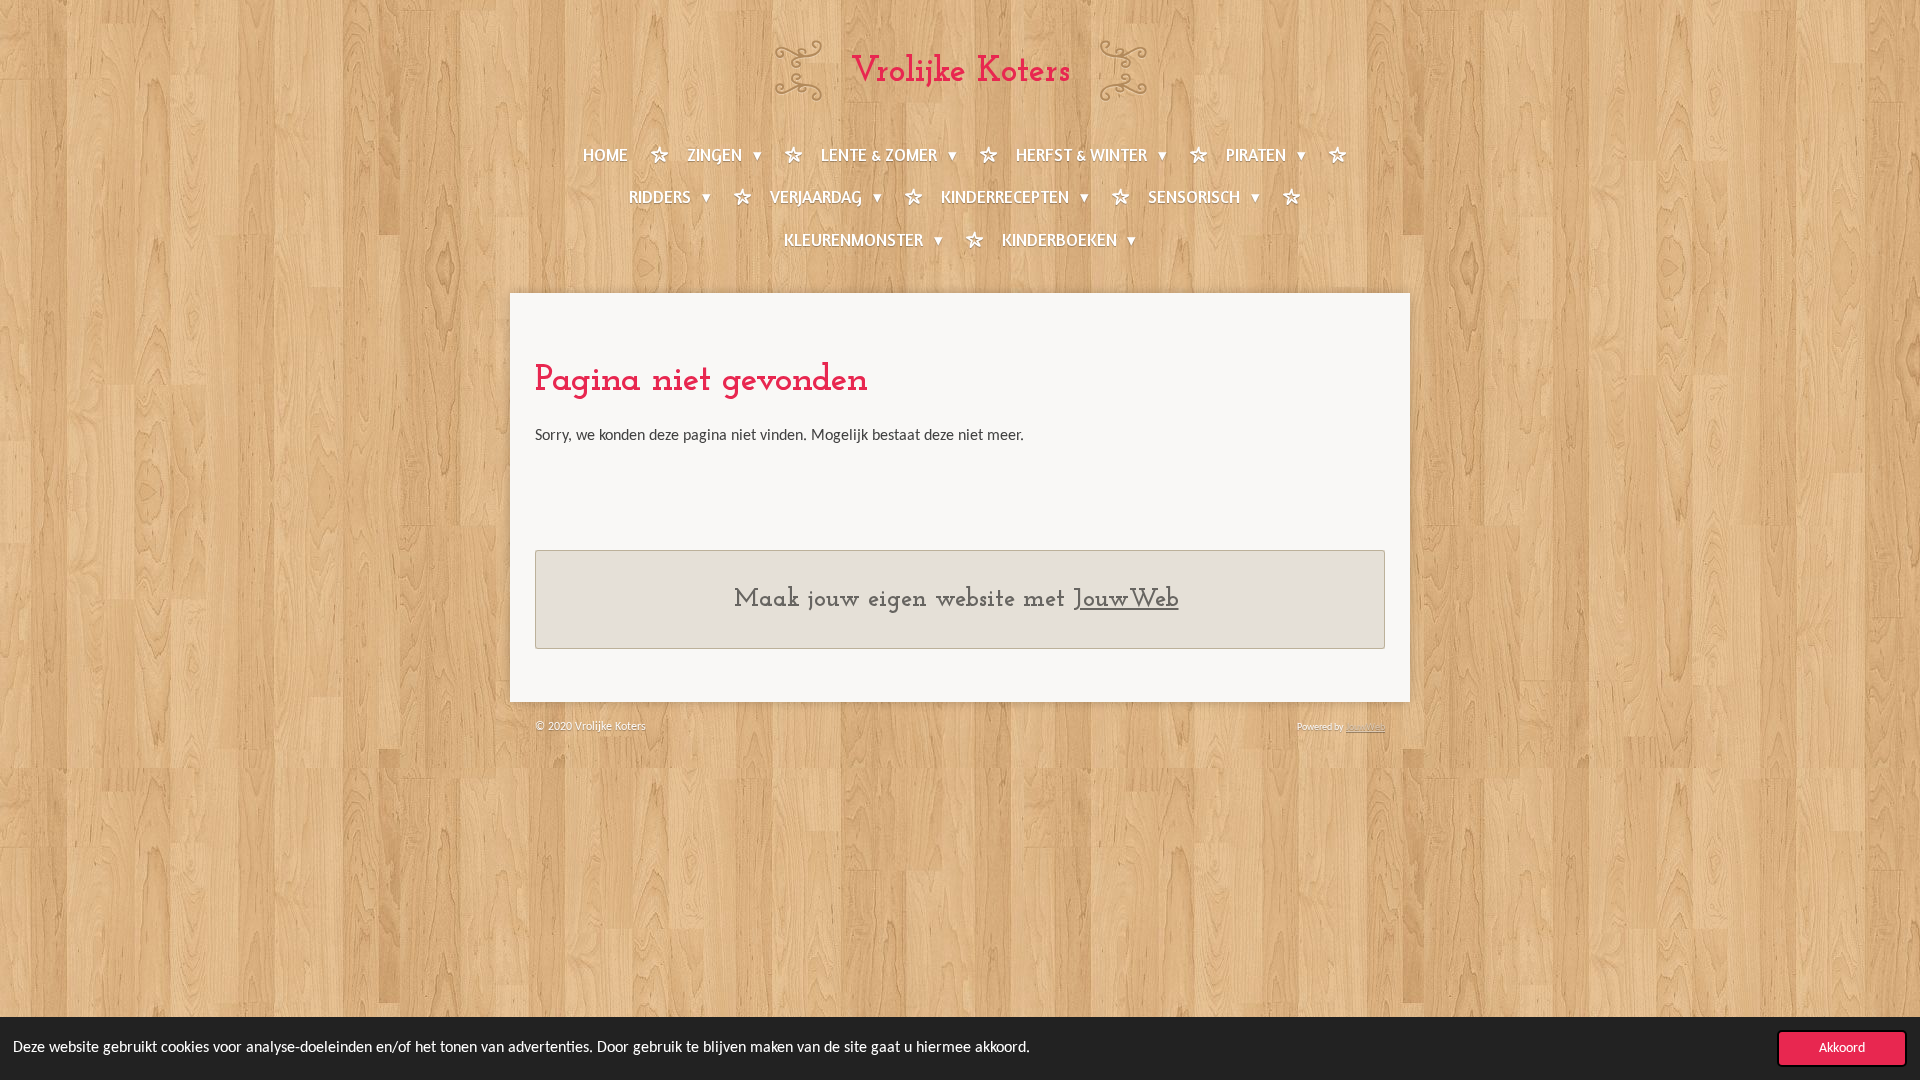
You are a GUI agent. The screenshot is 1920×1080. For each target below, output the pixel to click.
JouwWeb (1126, 599)
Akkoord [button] (1842, 1048)
